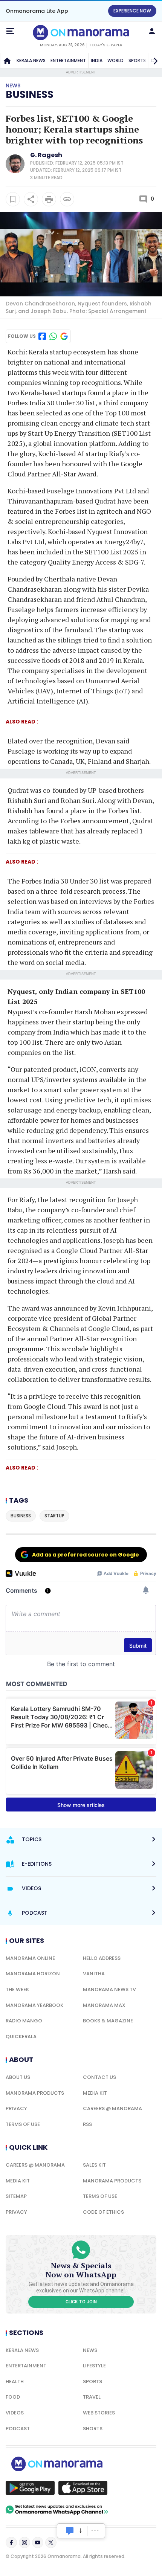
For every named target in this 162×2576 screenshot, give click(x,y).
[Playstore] (30, 2488)
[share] (31, 199)
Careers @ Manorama (112, 2108)
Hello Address (102, 1958)
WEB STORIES (99, 2413)
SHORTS (93, 2429)
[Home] (7, 61)
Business (30, 95)
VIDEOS (15, 2413)
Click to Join (81, 2302)
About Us (18, 2077)
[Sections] (10, 31)
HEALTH (15, 2381)
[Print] (49, 199)
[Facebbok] (11, 2542)
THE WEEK (17, 1989)
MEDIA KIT (95, 2093)
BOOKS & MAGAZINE (108, 2021)
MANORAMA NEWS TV (109, 1989)
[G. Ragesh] (15, 171)
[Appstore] (83, 2488)
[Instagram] (24, 2542)
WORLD (115, 60)
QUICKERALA (21, 2037)
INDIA (97, 60)
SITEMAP (16, 2196)
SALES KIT (94, 2165)
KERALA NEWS (31, 60)
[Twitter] (51, 2542)
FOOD (13, 2397)
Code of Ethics (103, 2212)
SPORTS (92, 2381)
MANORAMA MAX (104, 2005)
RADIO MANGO (24, 2021)
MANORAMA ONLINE (30, 1958)
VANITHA (94, 1974)
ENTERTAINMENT (68, 60)
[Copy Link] (67, 199)
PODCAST (18, 2429)
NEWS (90, 2350)
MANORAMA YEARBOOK (34, 2005)
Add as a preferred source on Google (86, 1555)
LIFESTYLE (94, 2366)
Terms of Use (23, 2124)
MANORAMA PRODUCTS (35, 2093)
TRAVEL (92, 2397)
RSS (87, 2124)
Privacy (16, 2108)
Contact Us (99, 2077)
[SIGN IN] (152, 31)
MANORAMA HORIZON (33, 1974)
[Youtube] (38, 2542)
